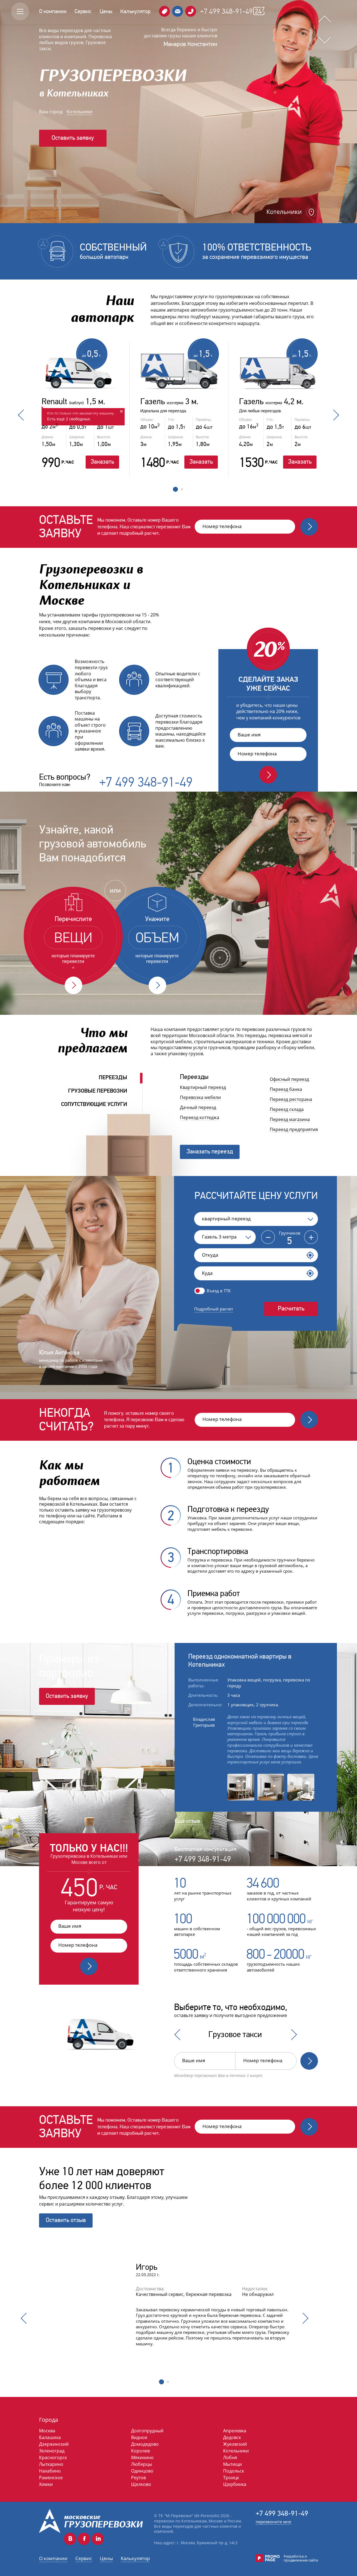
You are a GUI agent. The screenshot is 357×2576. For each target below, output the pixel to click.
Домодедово (145, 2444)
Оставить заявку (73, 138)
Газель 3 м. (169, 402)
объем (157, 938)
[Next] (291, 2035)
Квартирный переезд (203, 1087)
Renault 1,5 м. (73, 402)
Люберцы (142, 2464)
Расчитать (291, 1308)
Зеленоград (52, 2451)
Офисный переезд (289, 1079)
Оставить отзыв (66, 2220)
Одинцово (142, 2471)
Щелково (141, 2484)
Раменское (51, 2478)
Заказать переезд (210, 1151)
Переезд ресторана (291, 1099)
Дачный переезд (198, 1107)
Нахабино (50, 2471)
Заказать (102, 462)
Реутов (138, 2478)
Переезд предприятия (294, 1129)
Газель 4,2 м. (271, 402)
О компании (53, 11)
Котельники (79, 112)
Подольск (234, 2471)
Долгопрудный (147, 2431)
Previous (23, 415)
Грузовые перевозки (98, 1091)
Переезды (113, 1077)
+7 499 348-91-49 (226, 11)
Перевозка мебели (200, 1097)
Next (334, 415)
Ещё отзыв (187, 1821)
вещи (73, 938)
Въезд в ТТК (219, 1291)
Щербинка (235, 2484)
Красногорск (53, 2457)
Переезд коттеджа (200, 1117)
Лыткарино (51, 2464)
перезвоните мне (273, 2522)
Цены (106, 11)
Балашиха (50, 2437)
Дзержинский (54, 2444)
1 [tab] (175, 490)
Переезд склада (287, 1109)
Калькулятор (135, 11)
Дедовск (232, 2437)
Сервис (83, 11)
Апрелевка (235, 2431)
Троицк (231, 2478)
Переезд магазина (290, 1119)
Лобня (230, 2457)
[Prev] (180, 2035)
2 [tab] (182, 492)
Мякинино (142, 2457)
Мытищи (232, 2464)
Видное (139, 2437)
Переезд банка (286, 1089)
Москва (47, 2431)
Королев (140, 2451)
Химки (46, 2484)
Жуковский (235, 2444)
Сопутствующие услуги (94, 1104)
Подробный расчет (214, 1309)
